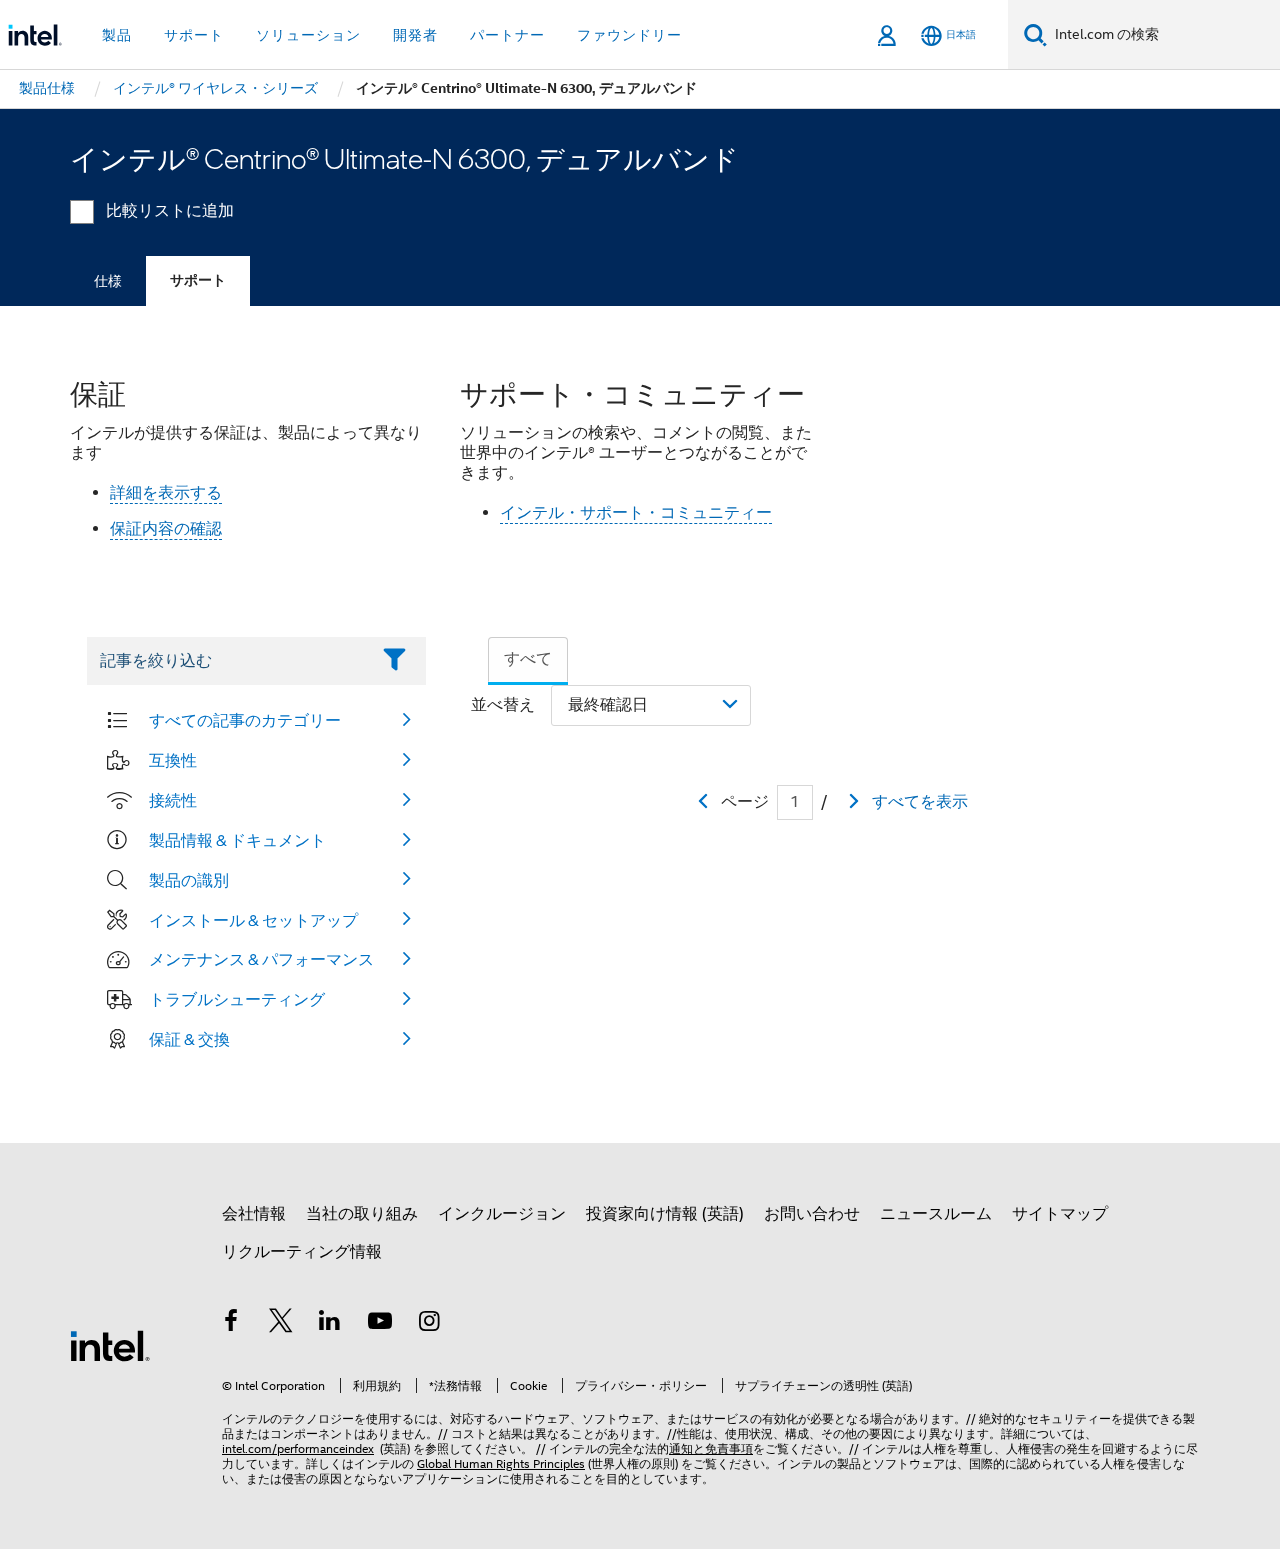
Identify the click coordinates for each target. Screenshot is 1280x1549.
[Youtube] (380, 1324)
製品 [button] (117, 35)
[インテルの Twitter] (281, 1324)
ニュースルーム (936, 1214)
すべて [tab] (528, 659)
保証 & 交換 (189, 1039)
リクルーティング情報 (302, 1252)
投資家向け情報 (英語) (665, 1214)
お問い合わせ (812, 1214)
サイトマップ (1060, 1214)
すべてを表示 (920, 802)
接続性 (173, 800)
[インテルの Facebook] (231, 1324)
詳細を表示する (166, 493)
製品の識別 (189, 880)
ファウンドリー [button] (629, 35)
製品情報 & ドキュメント (237, 840)
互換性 (173, 760)
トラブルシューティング (237, 999)
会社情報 (254, 1214)
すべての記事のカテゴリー (245, 720)
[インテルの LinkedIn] (330, 1324)
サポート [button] (194, 35)
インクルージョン (502, 1214)
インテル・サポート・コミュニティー (636, 513)
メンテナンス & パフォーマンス (261, 959)
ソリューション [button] (308, 35)
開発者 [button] (415, 35)
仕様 (108, 281)
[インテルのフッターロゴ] (110, 1345)
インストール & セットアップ (253, 920)
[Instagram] (429, 1324)
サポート (198, 280)
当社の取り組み (362, 1214)
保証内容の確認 (166, 529)
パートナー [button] (507, 35)
